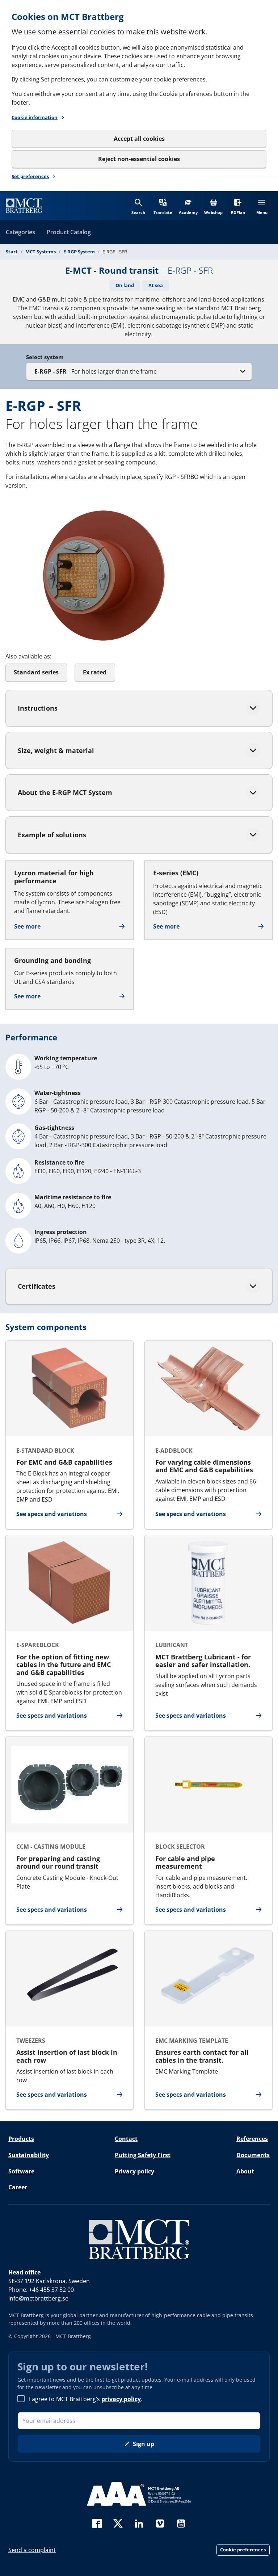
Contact (126, 2139)
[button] (163, 205)
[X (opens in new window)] (118, 2523)
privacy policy (121, 2399)
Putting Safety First (143, 2155)
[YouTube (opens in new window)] (181, 2523)
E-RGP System (79, 252)
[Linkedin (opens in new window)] (139, 2523)
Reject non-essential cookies (139, 159)
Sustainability (29, 2155)
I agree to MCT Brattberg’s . (86, 2399)
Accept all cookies (139, 139)
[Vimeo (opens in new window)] (160, 2523)
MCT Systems (41, 252)
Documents (253, 2155)
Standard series (36, 672)
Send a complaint (32, 2550)
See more (27, 926)
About (245, 2171)
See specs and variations (52, 1514)
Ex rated (95, 672)
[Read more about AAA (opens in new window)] (139, 2494)
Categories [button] (20, 232)
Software (21, 2171)
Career (18, 2187)
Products (21, 2139)
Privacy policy (134, 2171)
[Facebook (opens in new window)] (97, 2523)
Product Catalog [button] (69, 232)
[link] (24, 206)
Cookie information (35, 117)
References (252, 2139)
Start (12, 252)
